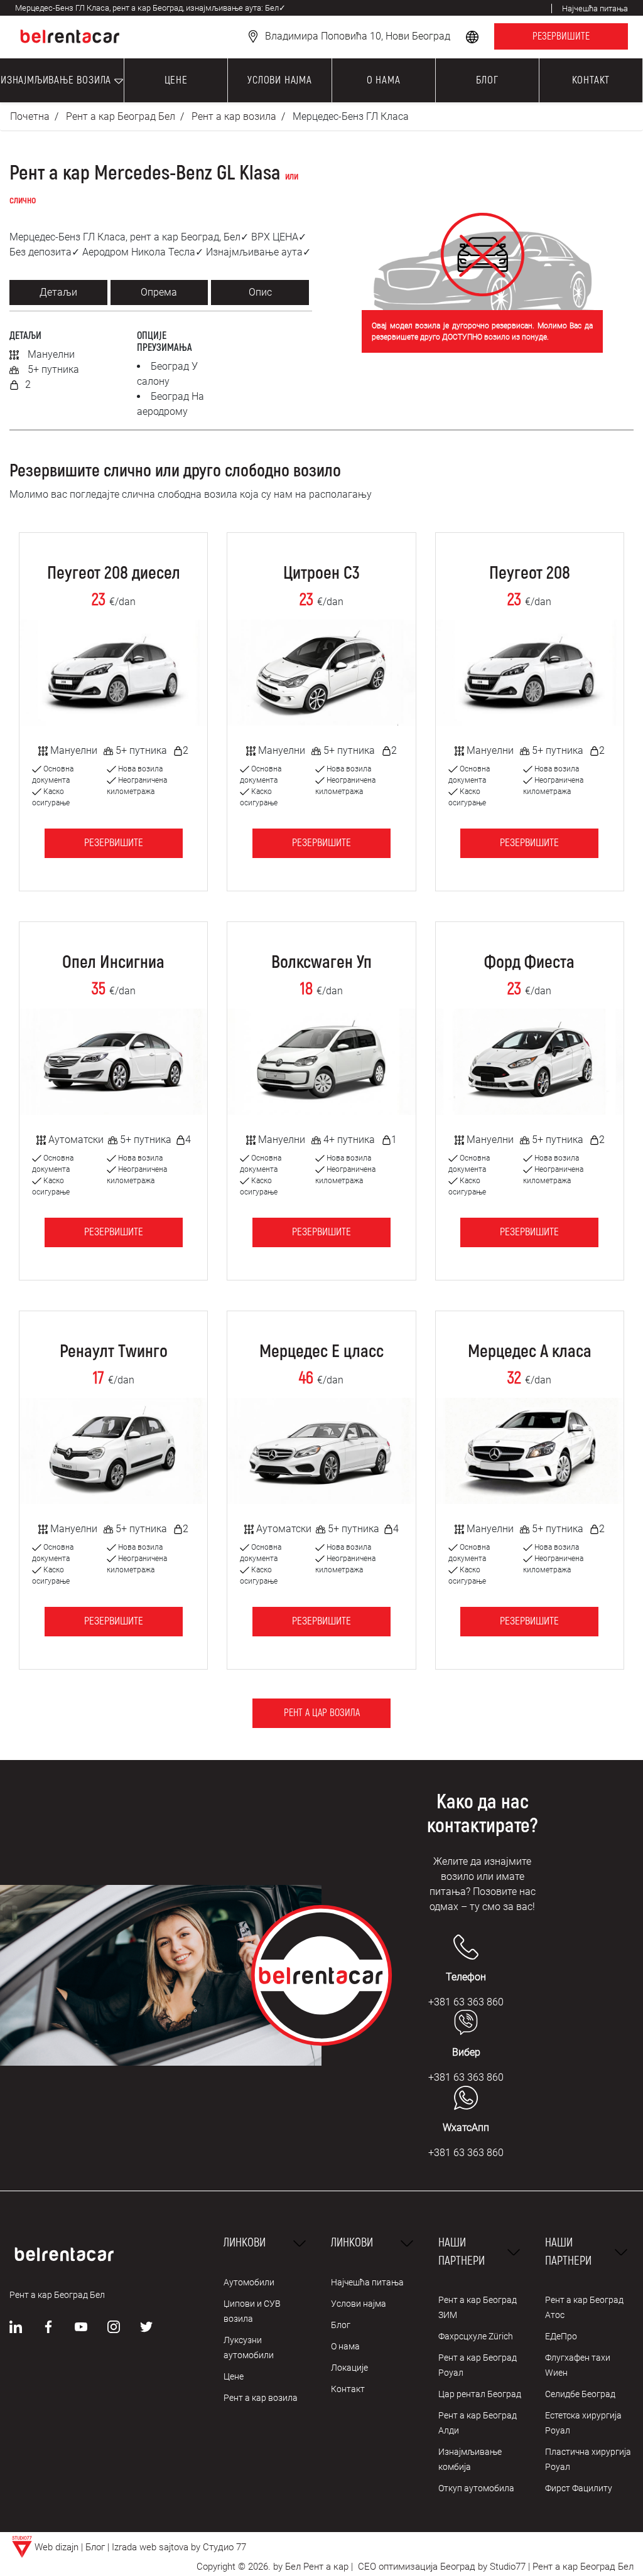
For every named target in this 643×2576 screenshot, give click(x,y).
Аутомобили (249, 2282)
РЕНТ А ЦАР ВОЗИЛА (322, 1713)
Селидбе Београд (580, 2394)
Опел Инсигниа (113, 963)
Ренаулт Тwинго (114, 1352)
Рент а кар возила (234, 116)
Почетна (30, 116)
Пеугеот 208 (530, 574)
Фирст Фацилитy (579, 2488)
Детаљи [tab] (58, 292)
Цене (234, 2376)
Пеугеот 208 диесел (114, 574)
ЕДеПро (561, 2336)
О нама (345, 2346)
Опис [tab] (260, 292)
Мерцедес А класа (530, 1352)
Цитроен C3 (321, 574)
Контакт (348, 2389)
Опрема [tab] (159, 292)
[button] (473, 36)
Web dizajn (57, 2547)
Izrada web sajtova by (156, 2547)
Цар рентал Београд (480, 2394)
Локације (349, 2368)
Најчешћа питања (367, 2282)
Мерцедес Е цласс (321, 1352)
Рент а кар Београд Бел (121, 116)
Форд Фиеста (529, 963)
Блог (341, 2325)
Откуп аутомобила (476, 2488)
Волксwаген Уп (321, 963)
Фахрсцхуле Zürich (476, 2336)
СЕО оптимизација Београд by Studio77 (440, 2567)
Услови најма (359, 2304)
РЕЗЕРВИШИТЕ (561, 36)
